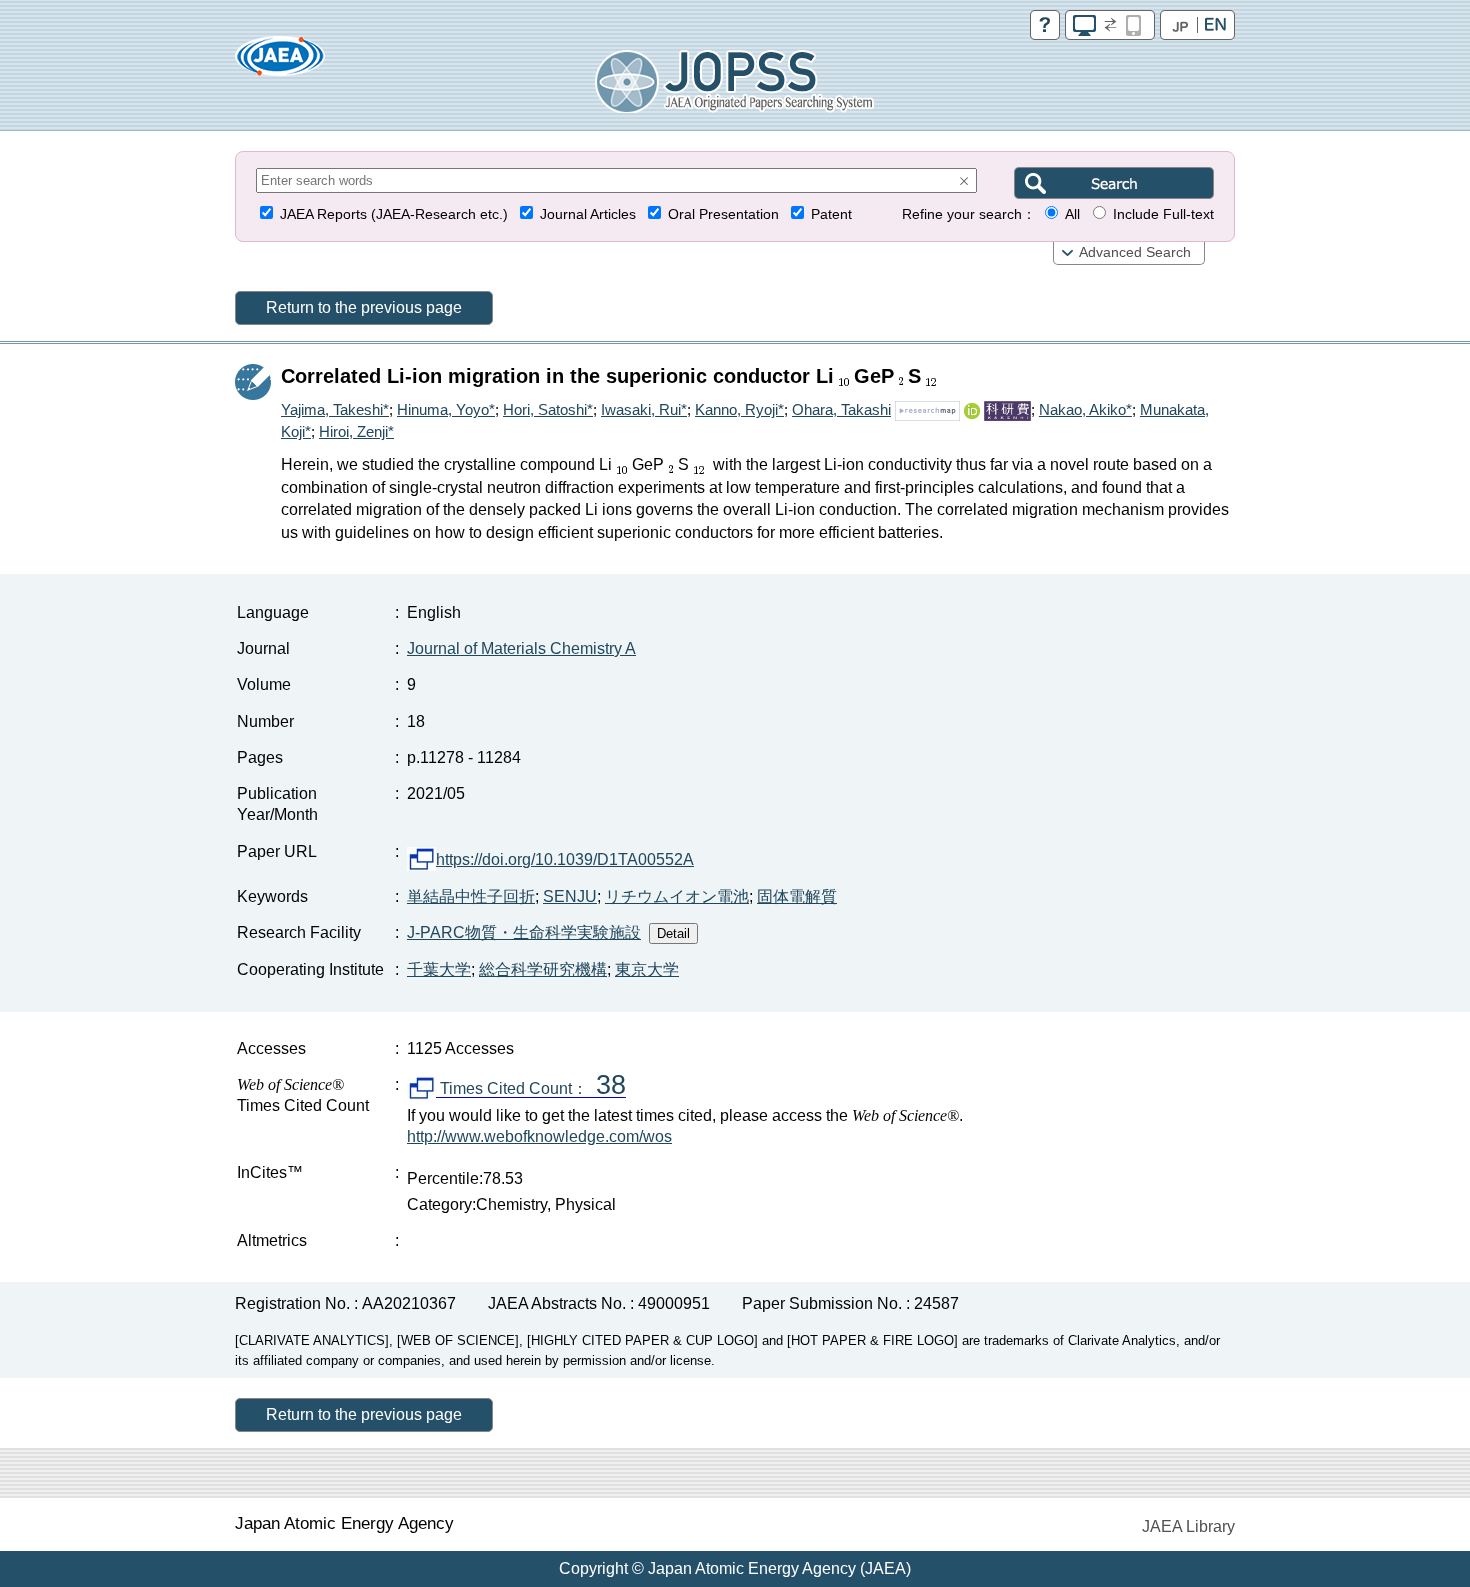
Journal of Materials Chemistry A (521, 648)
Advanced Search (1135, 252)
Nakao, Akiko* (1085, 409)
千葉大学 (439, 969)
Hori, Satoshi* (548, 409)
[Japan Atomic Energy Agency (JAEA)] (280, 62)
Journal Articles (588, 214)
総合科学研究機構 (543, 969)
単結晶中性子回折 (471, 896)
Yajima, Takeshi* (335, 409)
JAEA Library (1188, 1526)
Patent (831, 214)
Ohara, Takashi (841, 409)
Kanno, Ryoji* (739, 409)
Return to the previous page (364, 307)
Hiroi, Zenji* (356, 431)
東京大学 (647, 969)
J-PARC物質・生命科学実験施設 (524, 932)
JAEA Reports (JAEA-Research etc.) (394, 214)
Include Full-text (1163, 214)
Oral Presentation (723, 214)
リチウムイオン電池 (677, 896)
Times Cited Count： (531, 1089)
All (1072, 214)
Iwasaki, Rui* (644, 409)
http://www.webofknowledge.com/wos (539, 1136)
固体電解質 (797, 896)
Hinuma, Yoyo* (446, 409)
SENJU (570, 896)
